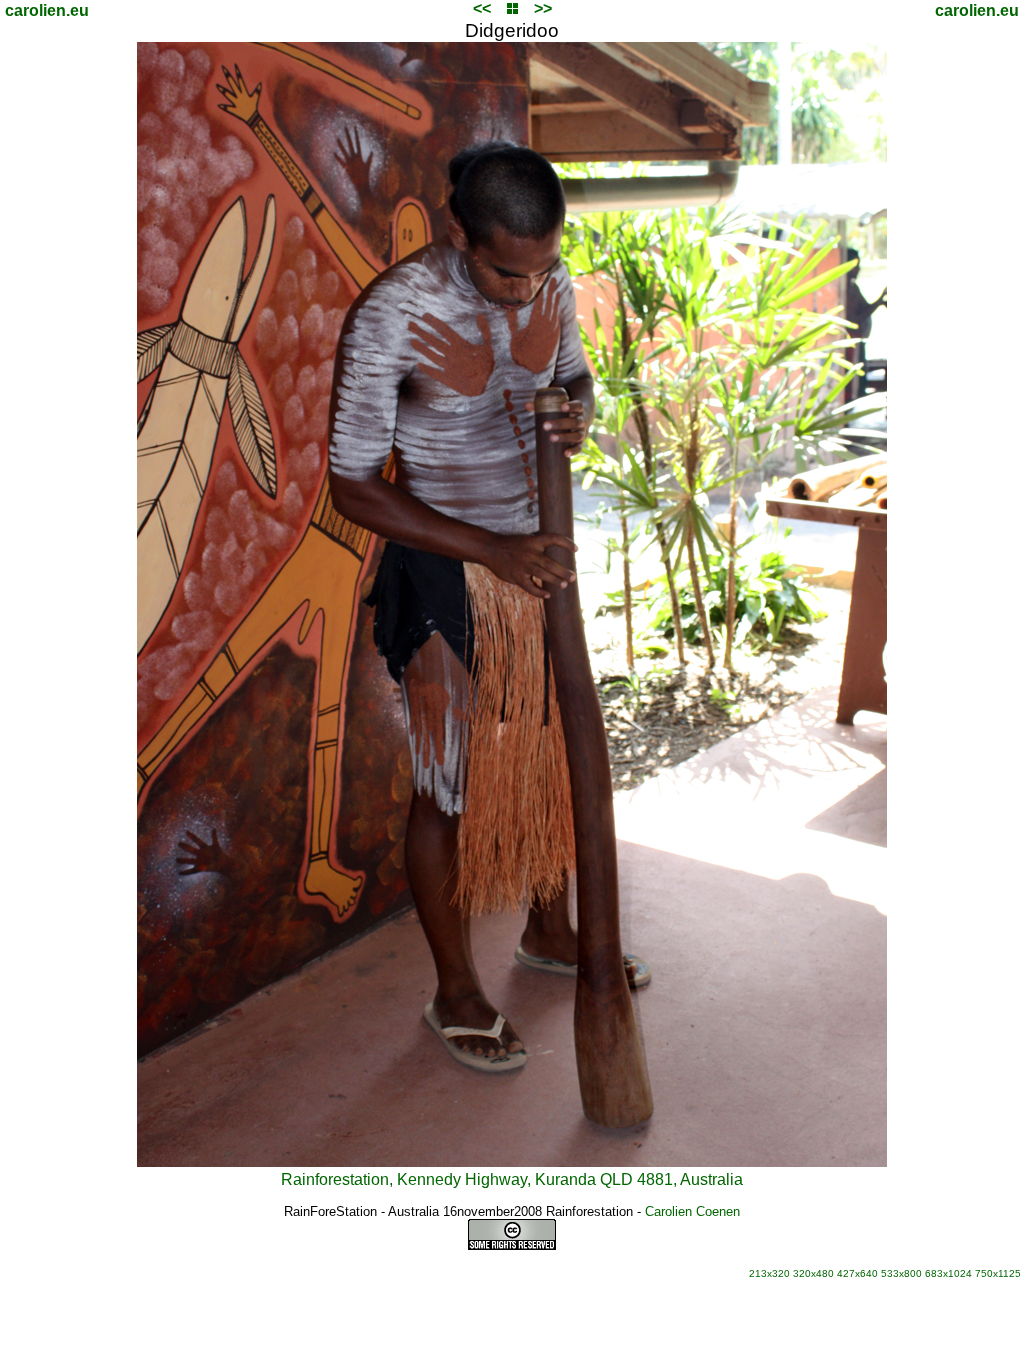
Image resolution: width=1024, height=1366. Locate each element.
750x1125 (998, 1273)
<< (482, 8)
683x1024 (948, 1273)
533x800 (901, 1273)
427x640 (857, 1273)
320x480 (813, 1273)
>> (543, 8)
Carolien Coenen (692, 1211)
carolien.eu (47, 10)
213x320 (769, 1273)
